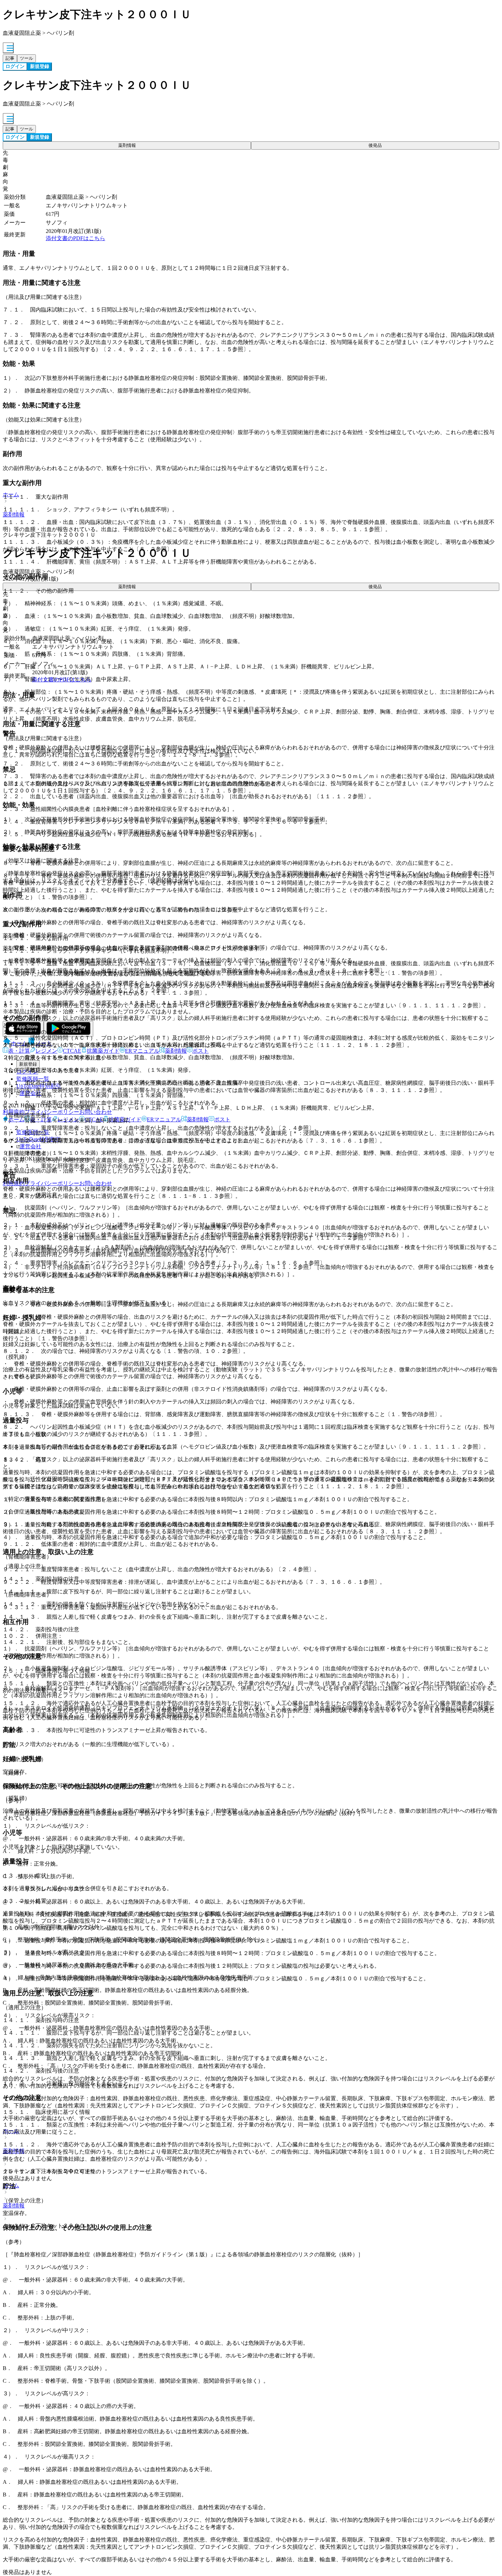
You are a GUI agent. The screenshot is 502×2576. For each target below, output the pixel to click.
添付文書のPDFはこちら (75, 238)
